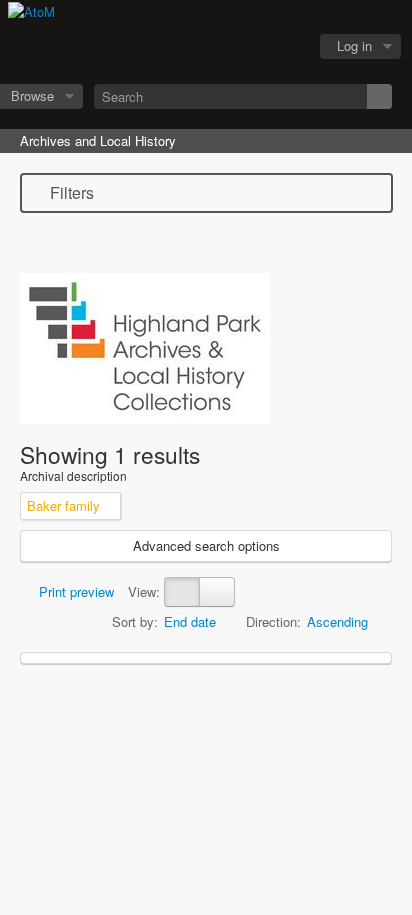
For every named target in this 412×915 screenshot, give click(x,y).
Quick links (283, 47)
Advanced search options (206, 545)
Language (233, 47)
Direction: (273, 621)
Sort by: (135, 621)
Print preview (74, 591)
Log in (354, 45)
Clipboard (183, 47)
